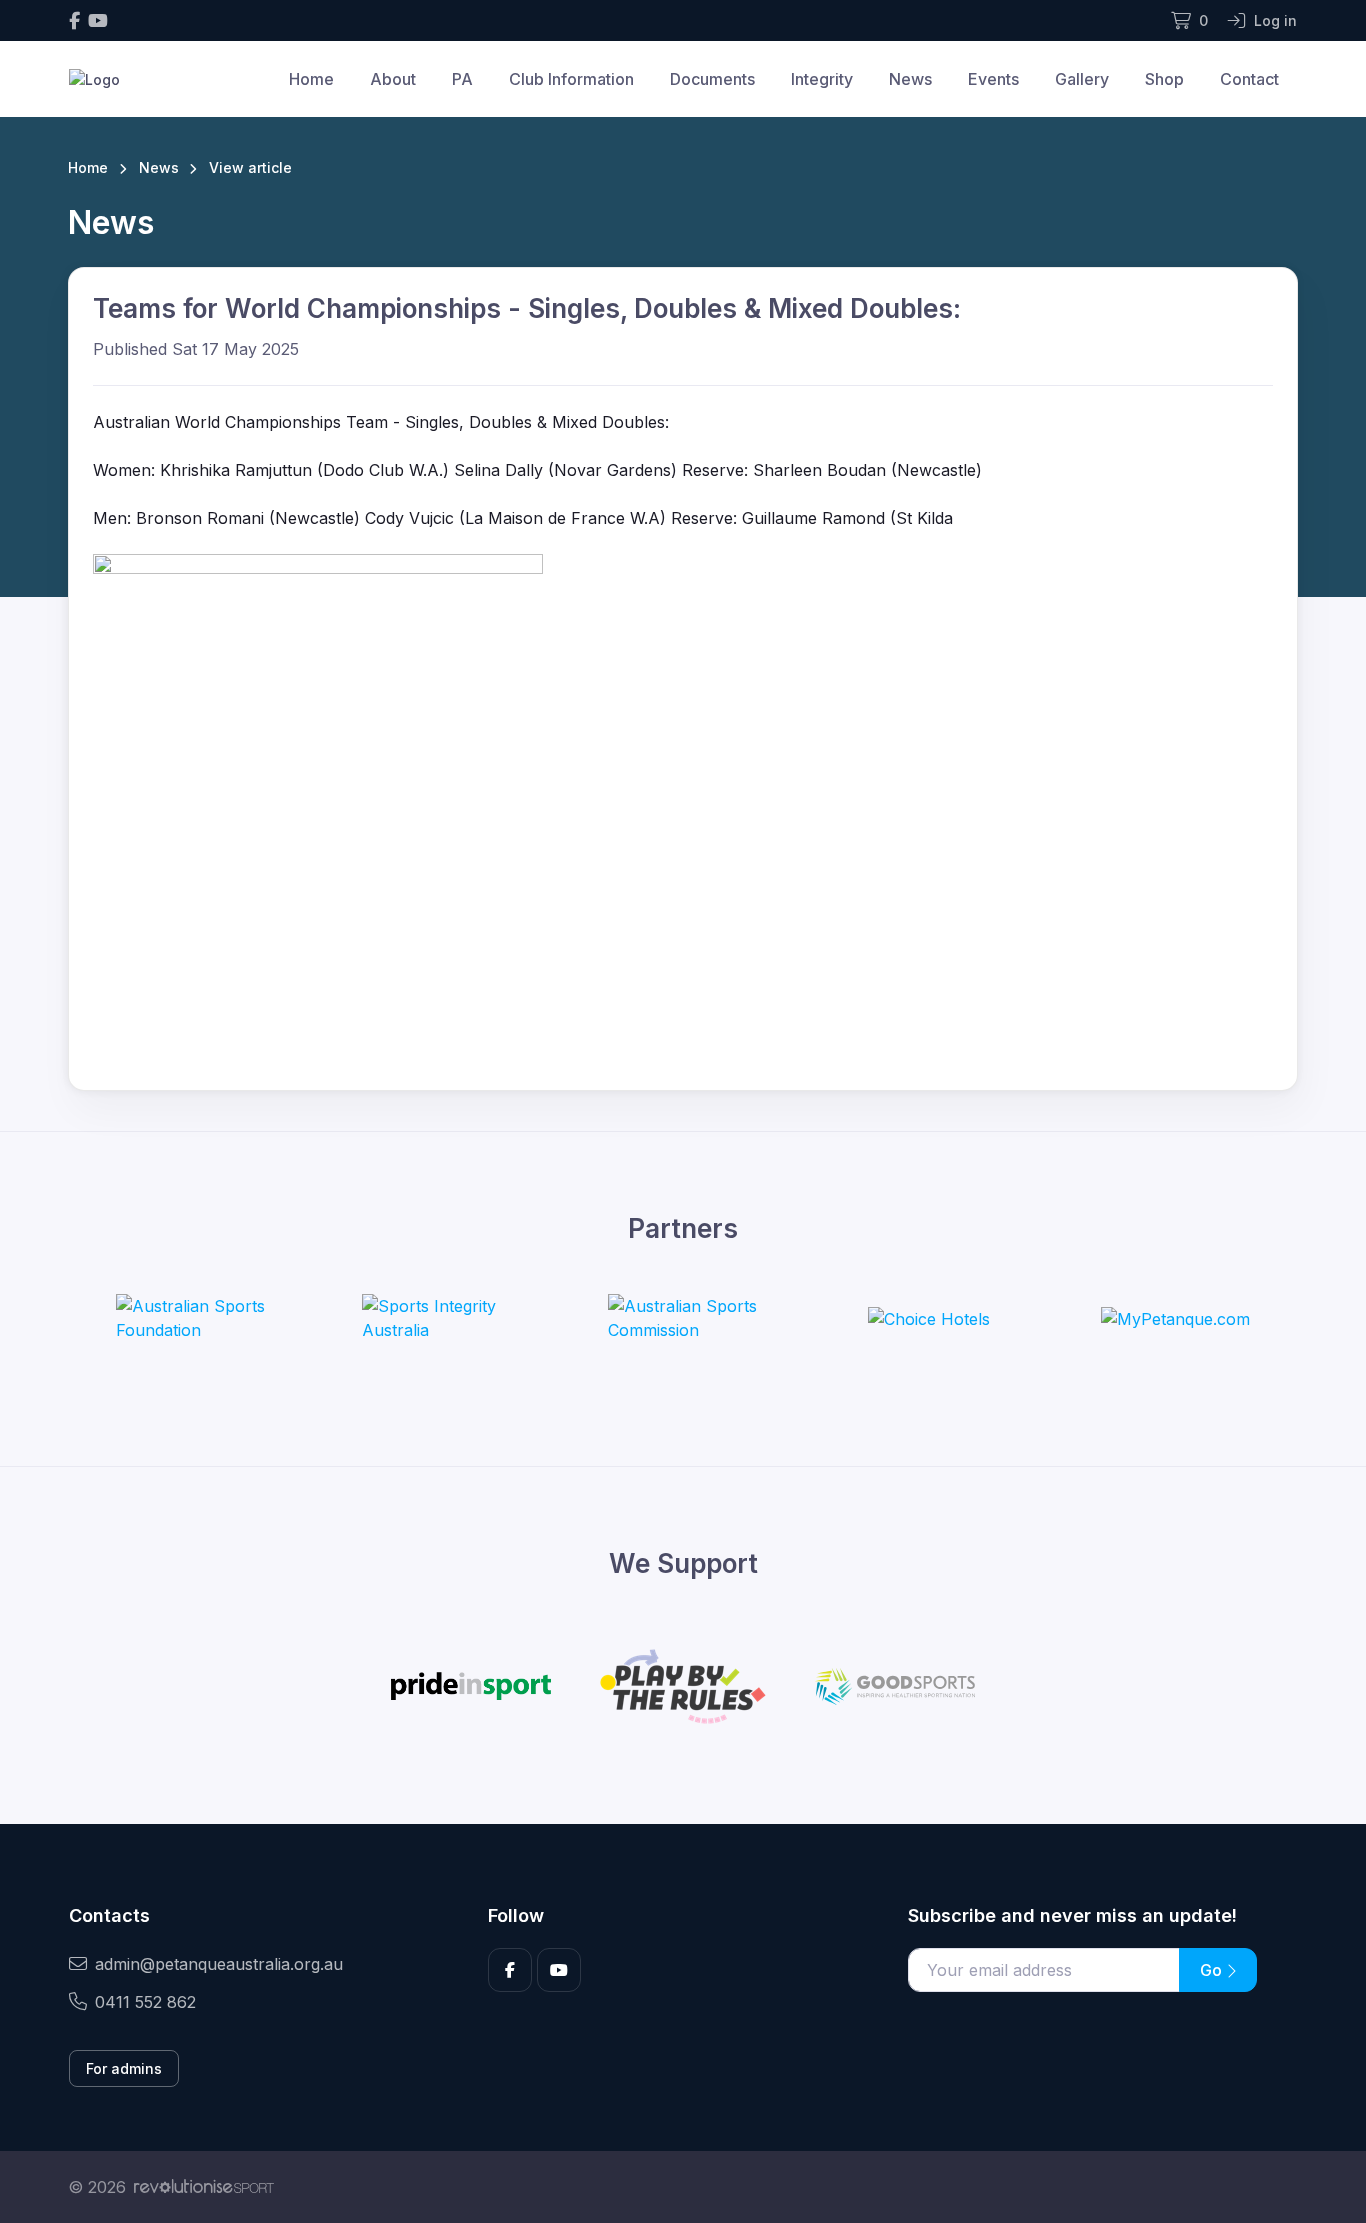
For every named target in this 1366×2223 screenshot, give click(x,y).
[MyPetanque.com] (1175, 1318)
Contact (1249, 79)
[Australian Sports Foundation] (191, 1318)
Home (311, 79)
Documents (712, 79)
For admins (124, 2068)
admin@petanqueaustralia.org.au (219, 1964)
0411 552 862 (145, 2002)
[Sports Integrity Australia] (437, 1318)
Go (1213, 1970)
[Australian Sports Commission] (683, 1318)
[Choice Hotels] (929, 1318)
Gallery (1082, 79)
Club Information (571, 79)
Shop (1164, 79)
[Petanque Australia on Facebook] (74, 20)
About (393, 79)
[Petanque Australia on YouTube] (98, 20)
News (910, 79)
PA (462, 79)
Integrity (822, 79)
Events (993, 79)
